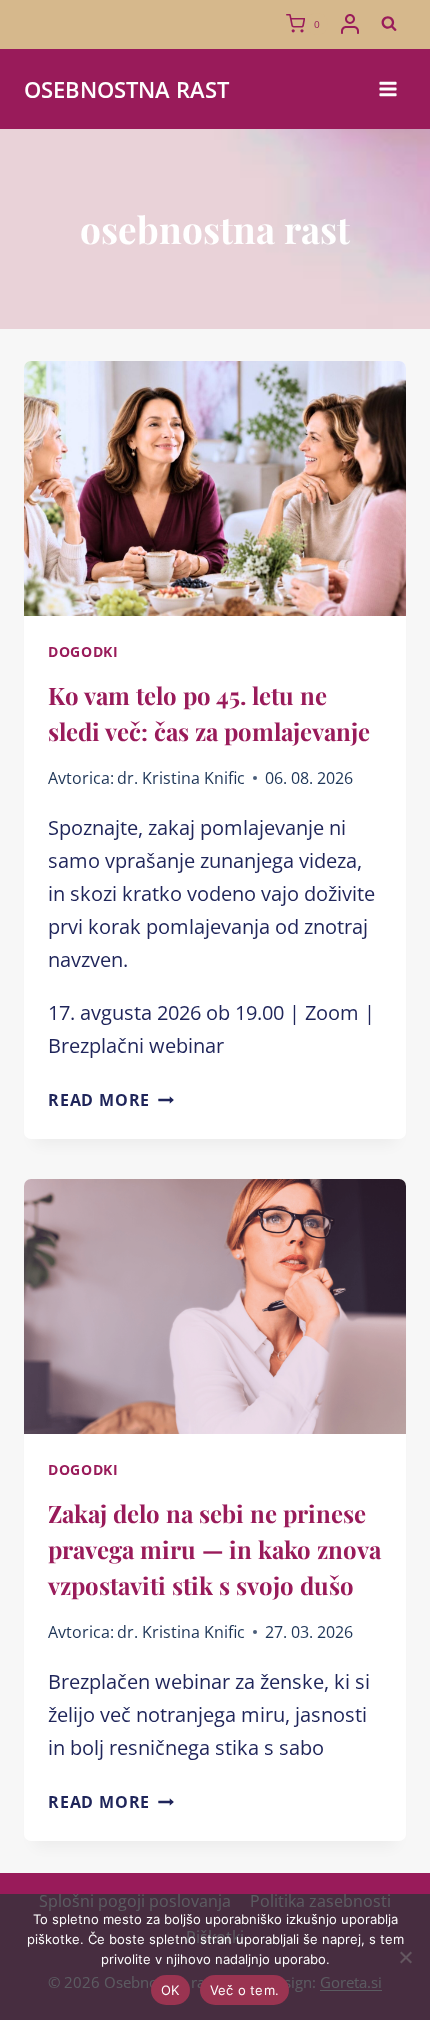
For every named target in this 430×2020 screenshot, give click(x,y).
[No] (405, 1957)
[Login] (350, 24)
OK (170, 1990)
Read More (111, 1100)
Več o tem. (245, 1990)
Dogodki (83, 651)
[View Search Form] (389, 24)
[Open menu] (387, 88)
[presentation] (215, 488)
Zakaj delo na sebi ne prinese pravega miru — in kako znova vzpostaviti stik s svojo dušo (214, 1549)
